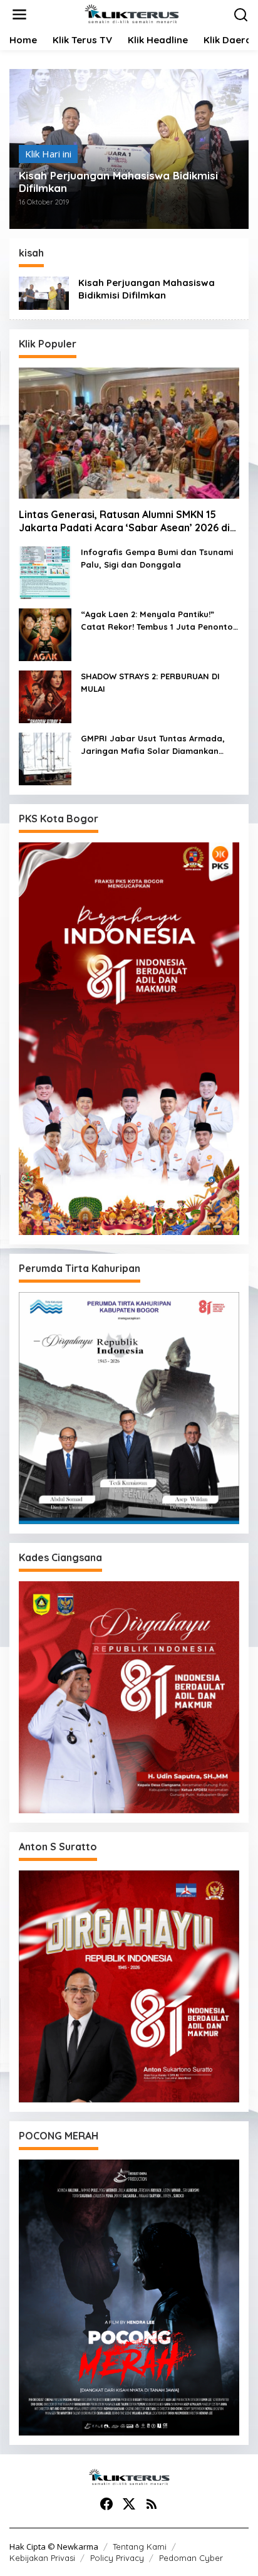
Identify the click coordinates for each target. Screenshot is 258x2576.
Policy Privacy (117, 2558)
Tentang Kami (140, 2547)
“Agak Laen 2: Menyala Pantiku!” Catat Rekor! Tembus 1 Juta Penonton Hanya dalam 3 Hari (159, 621)
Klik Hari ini (48, 154)
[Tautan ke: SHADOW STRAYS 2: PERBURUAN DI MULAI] (45, 696)
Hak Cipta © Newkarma (54, 2547)
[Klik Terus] (132, 13)
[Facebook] (106, 2504)
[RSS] (152, 2504)
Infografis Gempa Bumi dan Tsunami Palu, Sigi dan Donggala (157, 558)
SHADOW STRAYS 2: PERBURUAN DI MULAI (150, 682)
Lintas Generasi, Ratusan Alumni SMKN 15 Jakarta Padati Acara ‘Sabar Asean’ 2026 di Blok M (124, 521)
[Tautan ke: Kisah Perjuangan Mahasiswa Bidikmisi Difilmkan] (44, 292)
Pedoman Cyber (191, 2558)
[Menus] (19, 15)
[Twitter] (129, 2504)
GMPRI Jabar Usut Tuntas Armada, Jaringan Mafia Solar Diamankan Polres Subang (153, 745)
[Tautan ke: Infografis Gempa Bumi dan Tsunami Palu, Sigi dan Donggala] (45, 571)
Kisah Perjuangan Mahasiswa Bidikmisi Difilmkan (118, 182)
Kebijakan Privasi (42, 2558)
